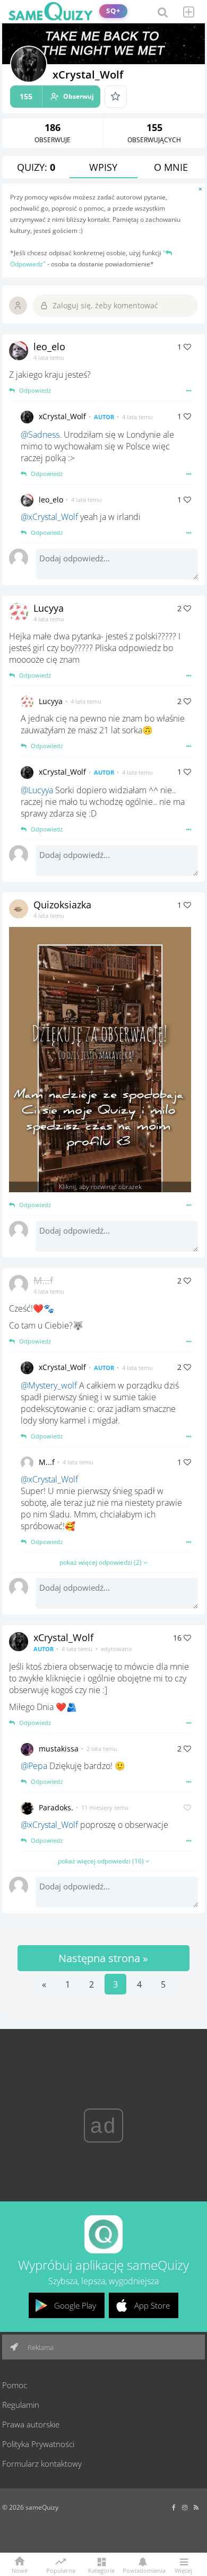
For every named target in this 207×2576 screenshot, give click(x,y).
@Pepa (34, 1766)
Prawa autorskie (31, 2424)
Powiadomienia (142, 2570)
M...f (43, 1280)
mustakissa (59, 1749)
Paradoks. (56, 1807)
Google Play (75, 2305)
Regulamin (21, 2405)
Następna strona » (103, 1958)
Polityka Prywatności (38, 2444)
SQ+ (113, 11)
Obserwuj (57, 96)
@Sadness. (41, 435)
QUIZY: (36, 167)
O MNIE (171, 167)
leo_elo (49, 346)
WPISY (103, 167)
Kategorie (101, 2570)
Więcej (183, 2570)
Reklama (40, 2347)
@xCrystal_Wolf (49, 517)
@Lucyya (37, 790)
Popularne (61, 2570)
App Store (152, 2305)
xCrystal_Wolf (62, 416)
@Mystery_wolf (49, 1385)
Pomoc (15, 2385)
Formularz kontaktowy (42, 2464)
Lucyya (49, 608)
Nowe (20, 2570)
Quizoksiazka (62, 905)
